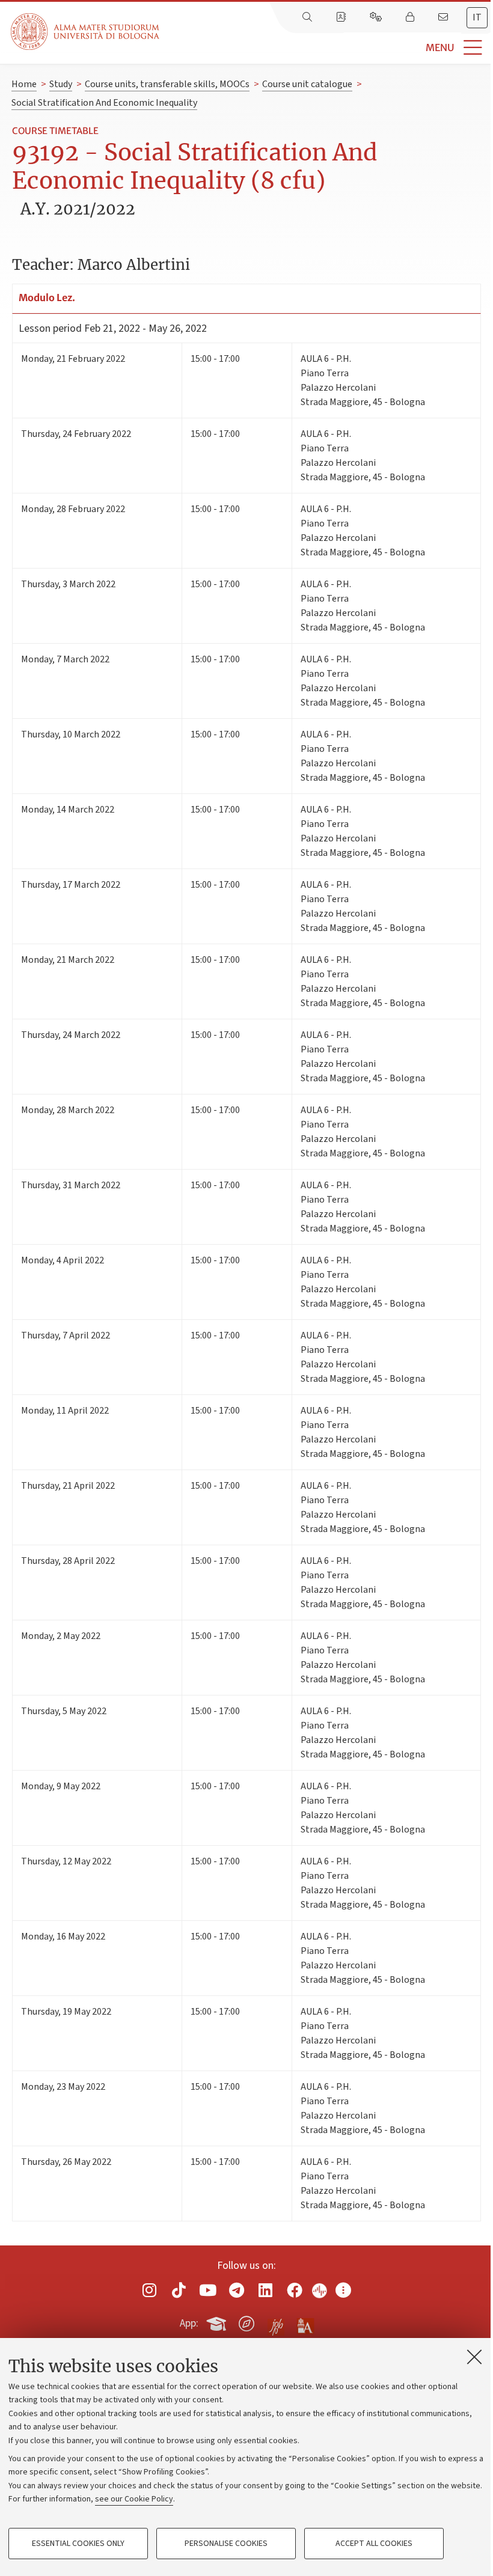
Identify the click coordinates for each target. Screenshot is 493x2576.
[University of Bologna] (86, 32)
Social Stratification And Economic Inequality (104, 103)
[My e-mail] (444, 17)
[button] (326, 48)
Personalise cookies (226, 2544)
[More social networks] (343, 2290)
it (477, 17)
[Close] (474, 2357)
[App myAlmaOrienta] (246, 2322)
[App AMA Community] (305, 2323)
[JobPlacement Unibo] (276, 2321)
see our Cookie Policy (134, 2499)
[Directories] (342, 17)
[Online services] (377, 17)
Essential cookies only (78, 2544)
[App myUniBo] (218, 2322)
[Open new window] (150, 2290)
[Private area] (411, 17)
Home (24, 84)
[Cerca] (308, 17)
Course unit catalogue (307, 84)
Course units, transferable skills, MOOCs (167, 84)
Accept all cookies (374, 2544)
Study (61, 84)
